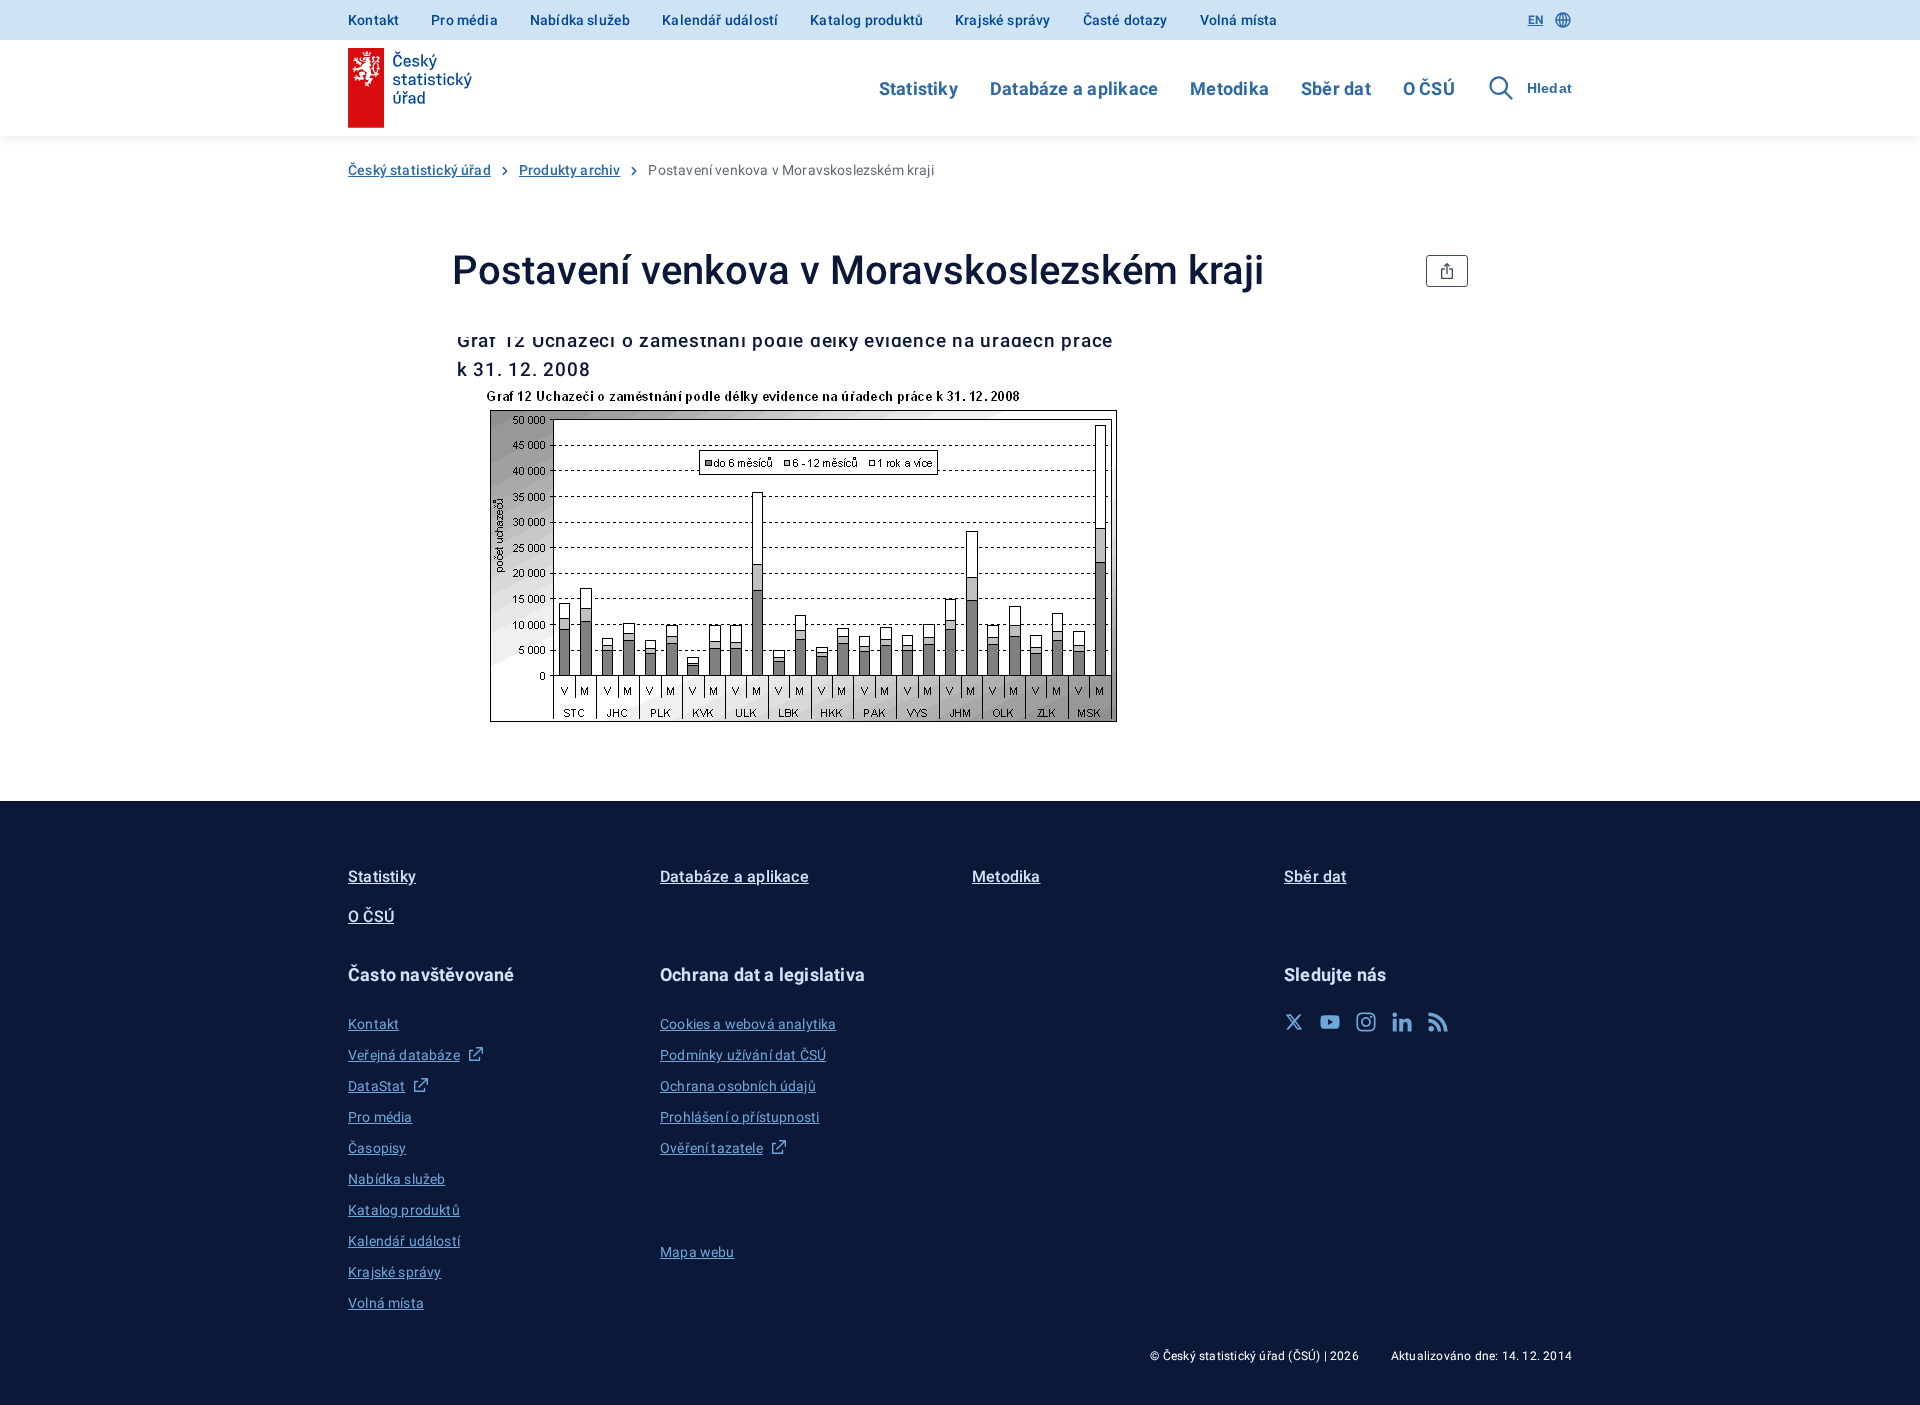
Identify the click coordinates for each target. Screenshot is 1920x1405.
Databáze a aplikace (1074, 88)
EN (1535, 20)
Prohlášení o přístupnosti (739, 1117)
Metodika (1229, 88)
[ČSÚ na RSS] (1438, 1022)
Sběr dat (1336, 88)
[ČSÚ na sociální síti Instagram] (1366, 1022)
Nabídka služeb (580, 20)
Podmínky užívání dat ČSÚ (743, 1055)
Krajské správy (1002, 20)
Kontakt (373, 20)
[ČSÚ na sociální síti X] (1294, 1022)
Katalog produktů (866, 20)
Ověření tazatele (711, 1148)
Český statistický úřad (419, 170)
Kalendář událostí (720, 20)
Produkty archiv (570, 170)
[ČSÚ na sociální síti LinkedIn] (1402, 1022)
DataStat (376, 1086)
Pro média (464, 20)
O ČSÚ (1429, 88)
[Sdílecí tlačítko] (1447, 271)
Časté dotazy (1125, 20)
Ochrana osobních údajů (738, 1086)
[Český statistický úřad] (410, 88)
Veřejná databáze (404, 1055)
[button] (492, 974)
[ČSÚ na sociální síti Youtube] (1330, 1022)
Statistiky (918, 88)
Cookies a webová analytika (748, 1024)
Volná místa (1239, 20)
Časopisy (377, 1148)
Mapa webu (697, 1252)
